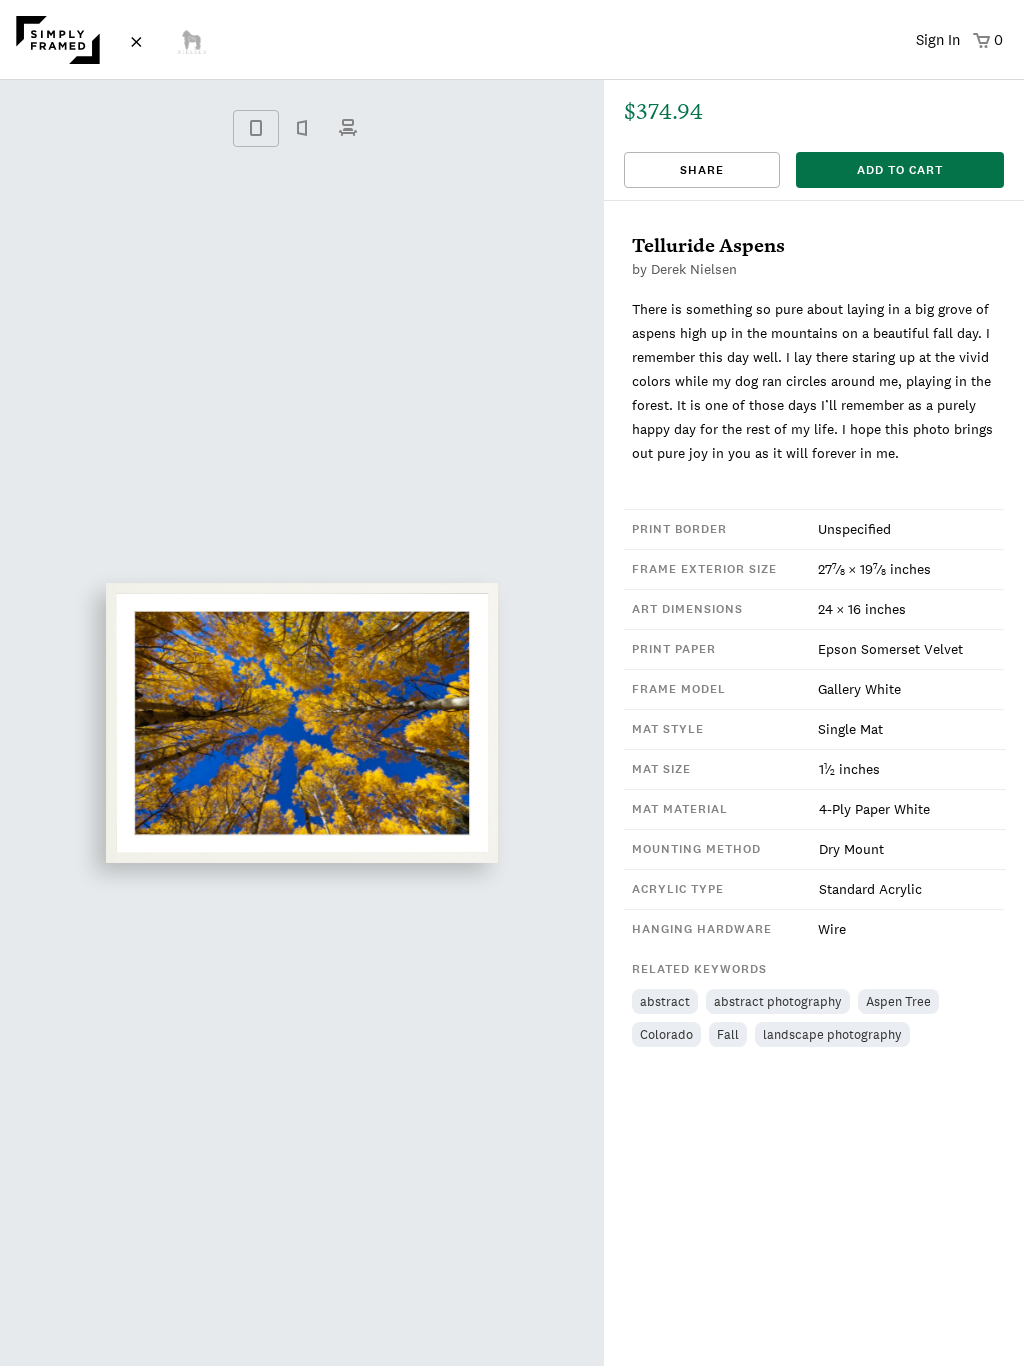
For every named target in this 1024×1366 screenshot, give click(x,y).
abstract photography (778, 1001)
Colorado (666, 1034)
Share (702, 170)
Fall (728, 1034)
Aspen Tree (898, 1001)
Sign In (938, 39)
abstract (665, 1001)
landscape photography (832, 1034)
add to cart (900, 170)
